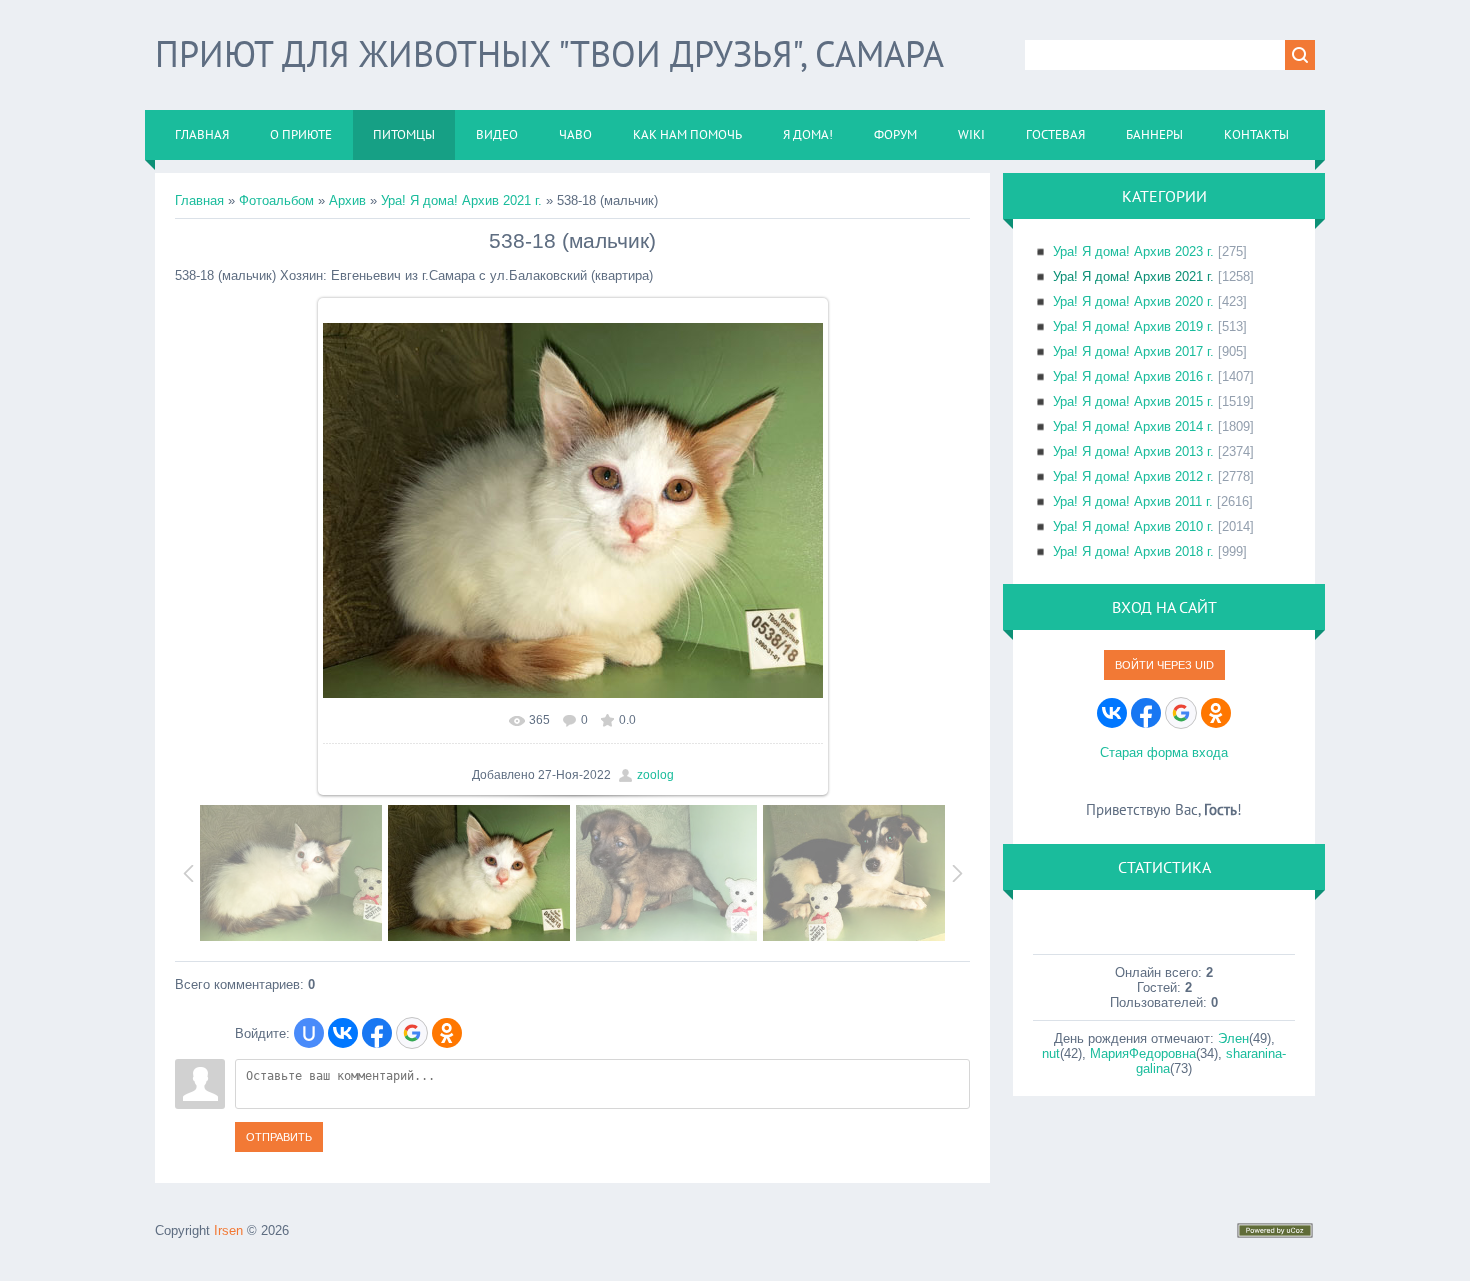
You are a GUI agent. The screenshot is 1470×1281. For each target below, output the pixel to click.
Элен (1233, 1038)
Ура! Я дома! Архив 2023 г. (1133, 251)
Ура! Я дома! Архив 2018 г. (1133, 551)
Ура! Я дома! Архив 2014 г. (1133, 426)
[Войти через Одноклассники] (447, 1033)
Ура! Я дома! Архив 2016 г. (1133, 376)
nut (1051, 1053)
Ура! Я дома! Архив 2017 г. (1133, 351)
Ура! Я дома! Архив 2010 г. (1133, 526)
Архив (347, 200)
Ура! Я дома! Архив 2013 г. (1133, 451)
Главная (199, 200)
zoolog (655, 775)
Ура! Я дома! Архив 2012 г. (1133, 476)
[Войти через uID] (309, 1033)
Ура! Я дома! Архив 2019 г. (1133, 326)
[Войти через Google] (412, 1033)
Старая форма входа (1164, 752)
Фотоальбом (276, 200)
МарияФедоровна (1143, 1053)
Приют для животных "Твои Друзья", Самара (549, 53)
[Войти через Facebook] (377, 1033)
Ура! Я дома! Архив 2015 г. (1133, 401)
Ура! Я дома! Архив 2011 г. (1133, 501)
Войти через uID (1164, 665)
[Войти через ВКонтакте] (343, 1033)
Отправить (279, 1137)
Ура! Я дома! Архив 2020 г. (1133, 301)
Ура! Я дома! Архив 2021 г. (461, 200)
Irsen (228, 1230)
